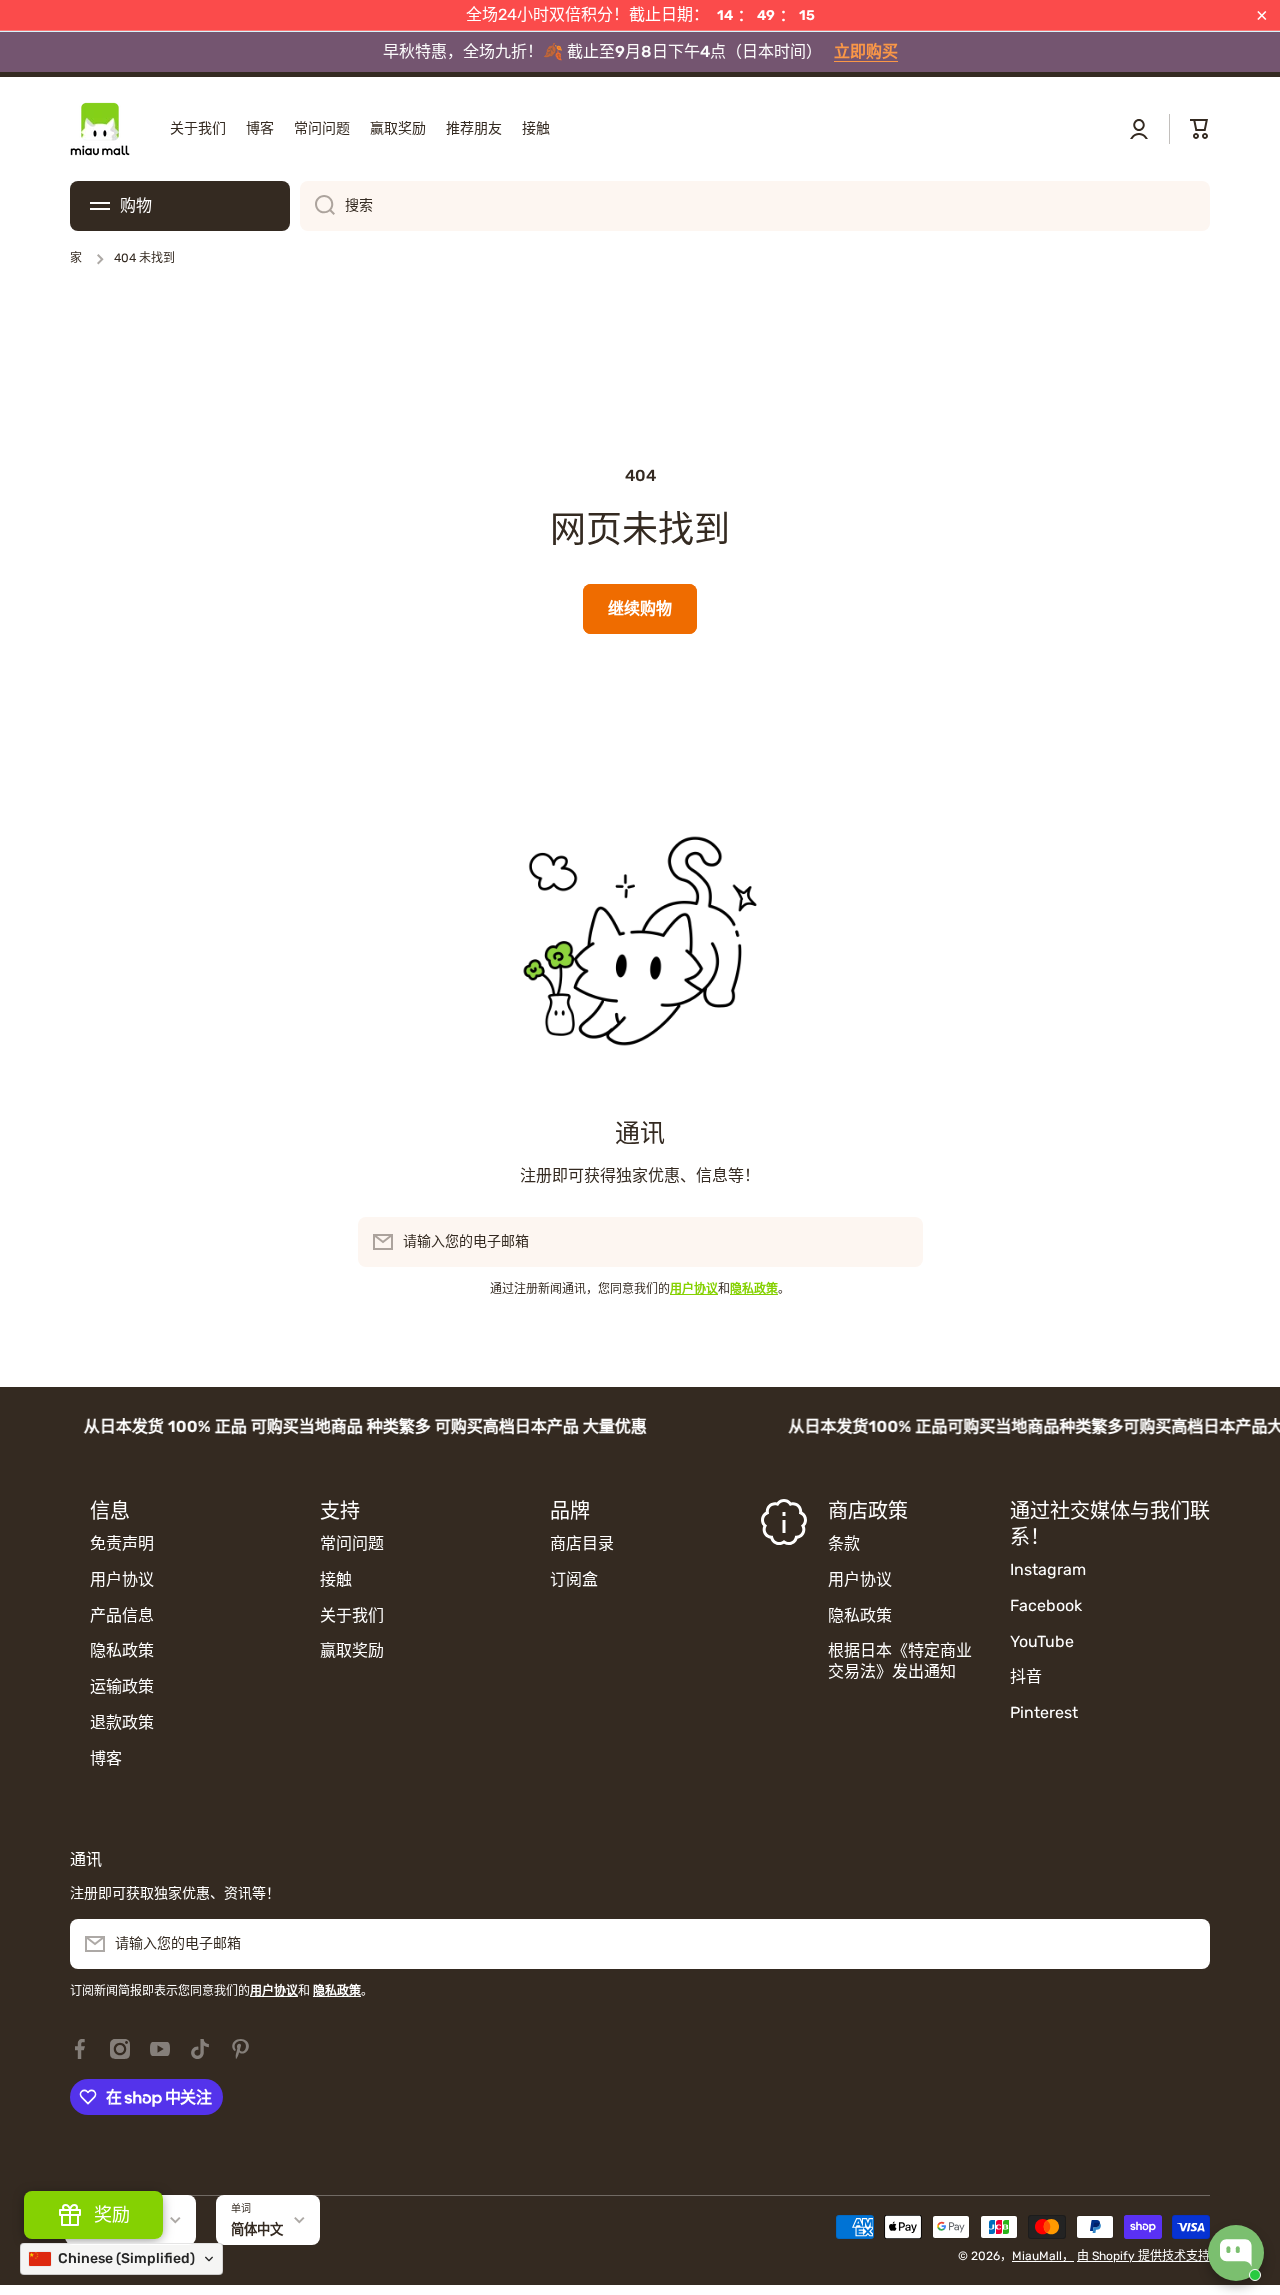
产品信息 (122, 1615)
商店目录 (582, 1543)
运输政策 (122, 1686)
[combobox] (755, 206)
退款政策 (122, 1722)
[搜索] (317, 206)
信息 (110, 1511)
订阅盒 (574, 1579)
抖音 (1026, 1676)
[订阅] (898, 1242)
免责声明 (122, 1543)
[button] (1200, 129)
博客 (106, 1758)
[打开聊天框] (1236, 2253)
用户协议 (122, 1579)
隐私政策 (122, 1650)
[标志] (100, 129)
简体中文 (257, 2229)
